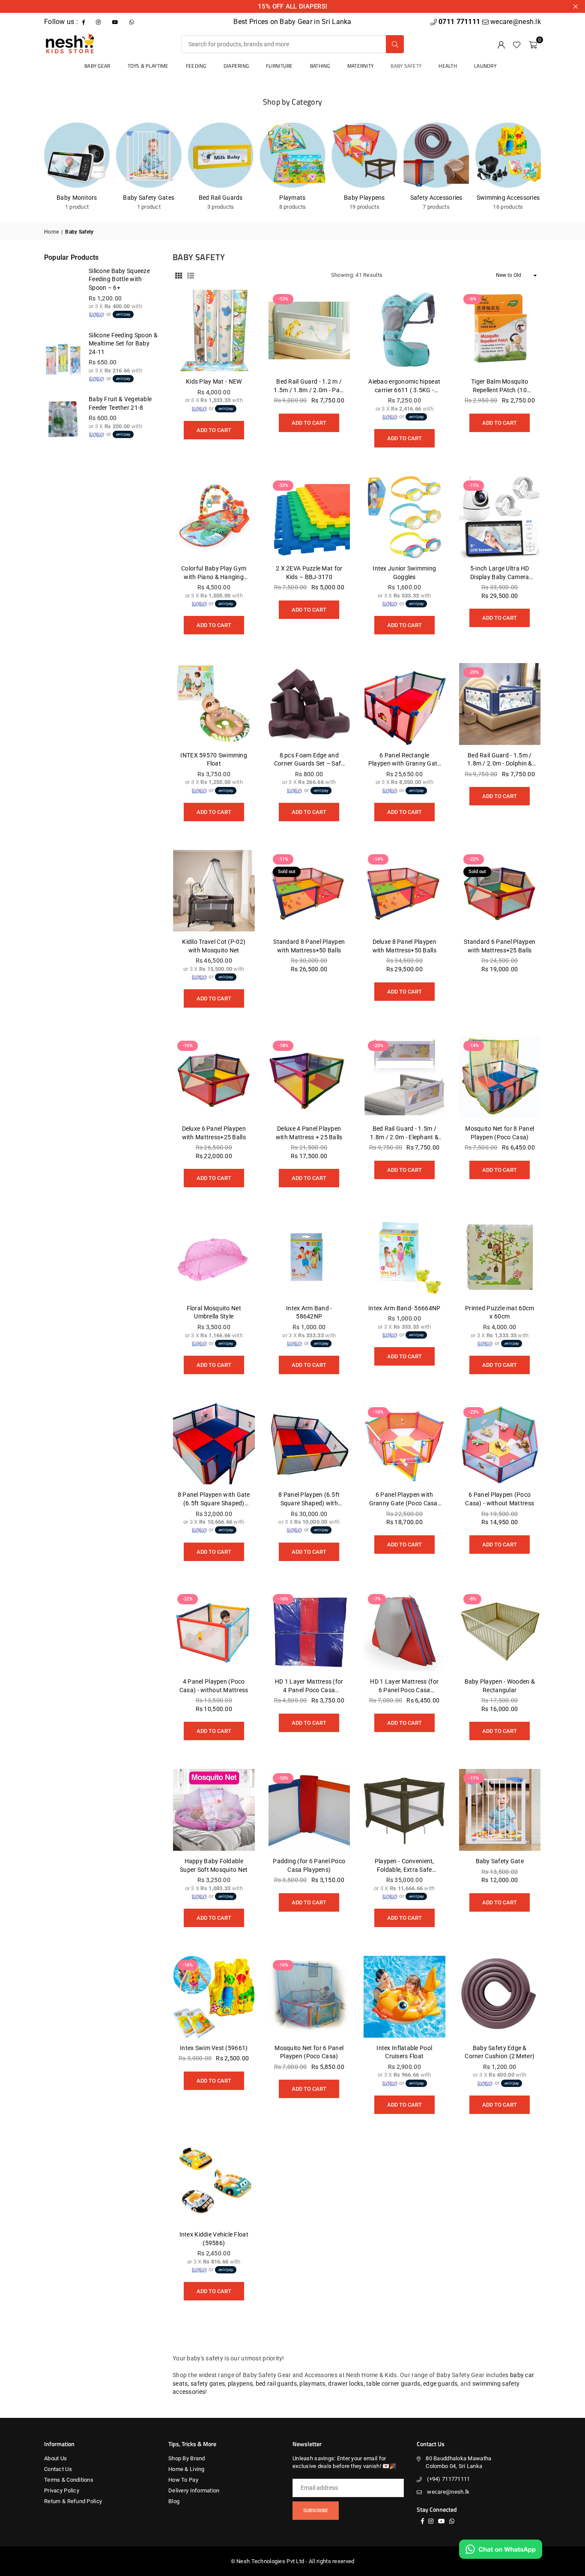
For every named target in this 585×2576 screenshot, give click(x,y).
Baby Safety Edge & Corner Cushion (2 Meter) (500, 2052)
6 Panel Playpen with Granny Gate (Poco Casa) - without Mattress (404, 1499)
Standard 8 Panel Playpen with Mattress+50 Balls (309, 946)
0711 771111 (460, 22)
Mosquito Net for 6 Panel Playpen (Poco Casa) (309, 2052)
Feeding (196, 66)
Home (51, 232)
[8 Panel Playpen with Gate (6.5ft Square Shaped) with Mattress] (214, 1444)
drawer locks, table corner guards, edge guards (393, 2384)
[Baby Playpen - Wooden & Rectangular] (500, 1631)
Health (448, 66)
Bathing (320, 66)
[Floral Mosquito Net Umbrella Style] (214, 1257)
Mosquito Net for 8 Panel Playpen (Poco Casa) (500, 1133)
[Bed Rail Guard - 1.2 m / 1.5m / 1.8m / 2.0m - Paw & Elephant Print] (309, 331)
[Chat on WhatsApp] (501, 2549)
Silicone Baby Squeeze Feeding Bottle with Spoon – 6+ (119, 279)
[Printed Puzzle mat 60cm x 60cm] (500, 1257)
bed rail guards (276, 2384)
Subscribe (316, 2511)
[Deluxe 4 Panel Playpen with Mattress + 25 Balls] (309, 1077)
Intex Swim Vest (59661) (214, 2048)
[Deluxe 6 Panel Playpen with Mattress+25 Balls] (214, 1077)
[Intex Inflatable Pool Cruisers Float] (404, 1997)
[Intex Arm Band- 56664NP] (404, 1257)
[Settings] (501, 44)
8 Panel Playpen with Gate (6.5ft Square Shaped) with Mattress (214, 1499)
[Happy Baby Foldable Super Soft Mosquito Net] (214, 1810)
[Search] (395, 44)
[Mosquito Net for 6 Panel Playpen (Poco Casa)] (309, 1997)
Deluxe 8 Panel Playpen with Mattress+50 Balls (404, 946)
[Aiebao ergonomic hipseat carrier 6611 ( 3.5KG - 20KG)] (404, 331)
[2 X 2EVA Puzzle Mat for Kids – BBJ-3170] (309, 517)
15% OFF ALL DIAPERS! (293, 6)
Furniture (279, 66)
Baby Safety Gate (500, 1861)
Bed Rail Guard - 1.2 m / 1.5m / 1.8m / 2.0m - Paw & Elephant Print (309, 386)
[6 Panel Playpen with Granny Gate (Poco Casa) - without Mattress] (404, 1444)
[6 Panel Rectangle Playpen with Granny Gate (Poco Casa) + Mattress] (404, 704)
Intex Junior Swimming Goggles (404, 573)
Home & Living (187, 2469)
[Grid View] (179, 276)
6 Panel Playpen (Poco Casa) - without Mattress (500, 1499)
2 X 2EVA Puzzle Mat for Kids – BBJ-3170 (309, 573)
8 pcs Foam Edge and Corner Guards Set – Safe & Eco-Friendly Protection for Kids (309, 760)
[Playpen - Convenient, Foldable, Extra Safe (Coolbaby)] (404, 1810)
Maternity (361, 66)
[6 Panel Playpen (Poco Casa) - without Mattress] (500, 1444)
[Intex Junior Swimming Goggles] (404, 517)
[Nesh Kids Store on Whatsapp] (133, 22)
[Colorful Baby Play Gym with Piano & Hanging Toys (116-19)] (214, 517)
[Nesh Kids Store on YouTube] (116, 22)
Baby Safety (406, 66)
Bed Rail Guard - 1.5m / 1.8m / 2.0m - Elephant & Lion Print (404, 1133)
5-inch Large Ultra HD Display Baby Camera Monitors (500, 573)
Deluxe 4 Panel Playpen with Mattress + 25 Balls (309, 1133)
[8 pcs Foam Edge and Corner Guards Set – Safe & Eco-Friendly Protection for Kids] (309, 704)
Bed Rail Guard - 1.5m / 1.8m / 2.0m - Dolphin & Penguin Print (500, 760)
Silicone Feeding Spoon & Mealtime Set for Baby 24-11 (123, 344)
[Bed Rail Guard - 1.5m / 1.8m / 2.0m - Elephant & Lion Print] (404, 1077)
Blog (174, 2501)
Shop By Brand (187, 2458)
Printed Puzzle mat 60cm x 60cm (500, 1312)
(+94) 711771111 (448, 2479)
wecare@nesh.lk (448, 2492)
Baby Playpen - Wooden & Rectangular (500, 1686)
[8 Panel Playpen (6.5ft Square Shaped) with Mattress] (309, 1444)
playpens (240, 2384)
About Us (55, 2458)
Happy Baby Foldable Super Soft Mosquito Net (214, 1865)
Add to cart (214, 427)
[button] (533, 44)
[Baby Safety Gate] (500, 1810)
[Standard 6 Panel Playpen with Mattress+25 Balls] (500, 891)
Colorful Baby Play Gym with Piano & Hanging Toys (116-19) (214, 573)
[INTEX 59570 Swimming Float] (214, 704)
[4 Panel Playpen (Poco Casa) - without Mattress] (214, 1631)
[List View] (191, 276)
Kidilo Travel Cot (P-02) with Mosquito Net (214, 946)
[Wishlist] (517, 44)
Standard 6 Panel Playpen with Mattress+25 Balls (500, 946)
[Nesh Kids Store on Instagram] (99, 22)
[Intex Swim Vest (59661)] (214, 1997)
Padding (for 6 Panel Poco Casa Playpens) (309, 1865)
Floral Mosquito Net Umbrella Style (214, 1312)
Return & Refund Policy (73, 2501)
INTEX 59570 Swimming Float (214, 760)
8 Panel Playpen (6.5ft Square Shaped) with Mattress (309, 1499)
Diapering (236, 66)
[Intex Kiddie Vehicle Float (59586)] (214, 2184)
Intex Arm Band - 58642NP (309, 1312)
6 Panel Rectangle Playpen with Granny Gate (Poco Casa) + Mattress (404, 760)
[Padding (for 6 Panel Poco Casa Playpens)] (309, 1810)
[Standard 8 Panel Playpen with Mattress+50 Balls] (309, 891)
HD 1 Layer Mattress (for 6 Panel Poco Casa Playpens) (404, 1686)
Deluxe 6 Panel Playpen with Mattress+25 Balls (214, 1133)
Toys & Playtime (148, 66)
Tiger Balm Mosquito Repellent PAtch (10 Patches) (500, 386)
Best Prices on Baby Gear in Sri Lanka (292, 22)
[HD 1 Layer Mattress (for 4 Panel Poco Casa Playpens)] (309, 1631)
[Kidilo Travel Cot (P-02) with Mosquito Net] (214, 891)
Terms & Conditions (69, 2480)
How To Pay (183, 2480)
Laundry (485, 66)
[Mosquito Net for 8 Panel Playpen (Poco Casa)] (500, 1077)
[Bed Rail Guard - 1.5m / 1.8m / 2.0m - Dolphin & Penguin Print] (500, 704)
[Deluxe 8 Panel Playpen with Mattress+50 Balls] (404, 891)
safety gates (208, 2384)
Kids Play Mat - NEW (214, 381)
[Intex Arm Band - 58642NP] (309, 1257)
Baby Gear (97, 66)
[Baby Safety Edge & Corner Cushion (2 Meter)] (500, 1997)
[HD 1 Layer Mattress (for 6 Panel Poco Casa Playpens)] (404, 1631)
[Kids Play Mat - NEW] (214, 331)
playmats (312, 2384)
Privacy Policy (62, 2490)
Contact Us (58, 2469)
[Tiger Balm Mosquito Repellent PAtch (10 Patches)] (500, 331)
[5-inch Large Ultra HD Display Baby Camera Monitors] (500, 517)
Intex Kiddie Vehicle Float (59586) (214, 2239)
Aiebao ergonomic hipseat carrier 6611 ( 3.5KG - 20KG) (404, 386)
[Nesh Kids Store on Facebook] (84, 22)
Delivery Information (194, 2490)
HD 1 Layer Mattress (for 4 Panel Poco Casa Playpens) (309, 1686)
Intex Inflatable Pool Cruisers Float (404, 2052)
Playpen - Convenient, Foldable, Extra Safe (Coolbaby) (404, 1866)
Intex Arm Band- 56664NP (404, 1308)
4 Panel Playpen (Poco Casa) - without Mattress (214, 1686)
